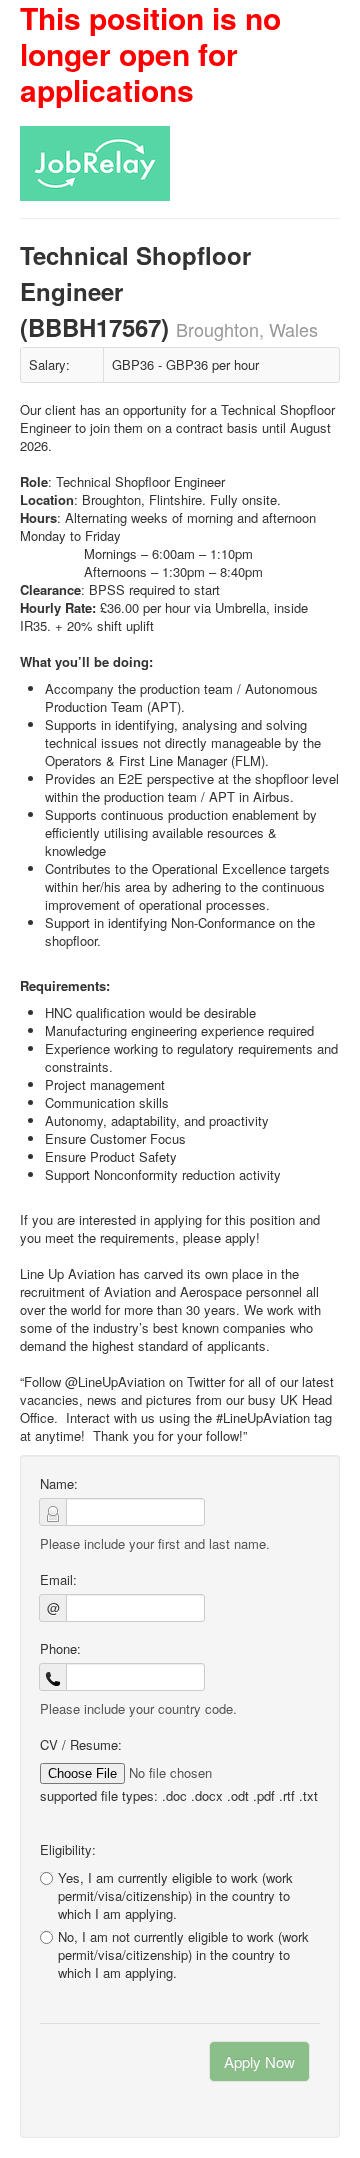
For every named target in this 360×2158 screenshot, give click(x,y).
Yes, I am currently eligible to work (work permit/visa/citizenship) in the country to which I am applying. (175, 1895)
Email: (58, 1580)
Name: (59, 1484)
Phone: (60, 1649)
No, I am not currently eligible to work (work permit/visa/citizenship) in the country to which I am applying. (183, 1955)
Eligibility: (68, 1850)
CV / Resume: (81, 1745)
